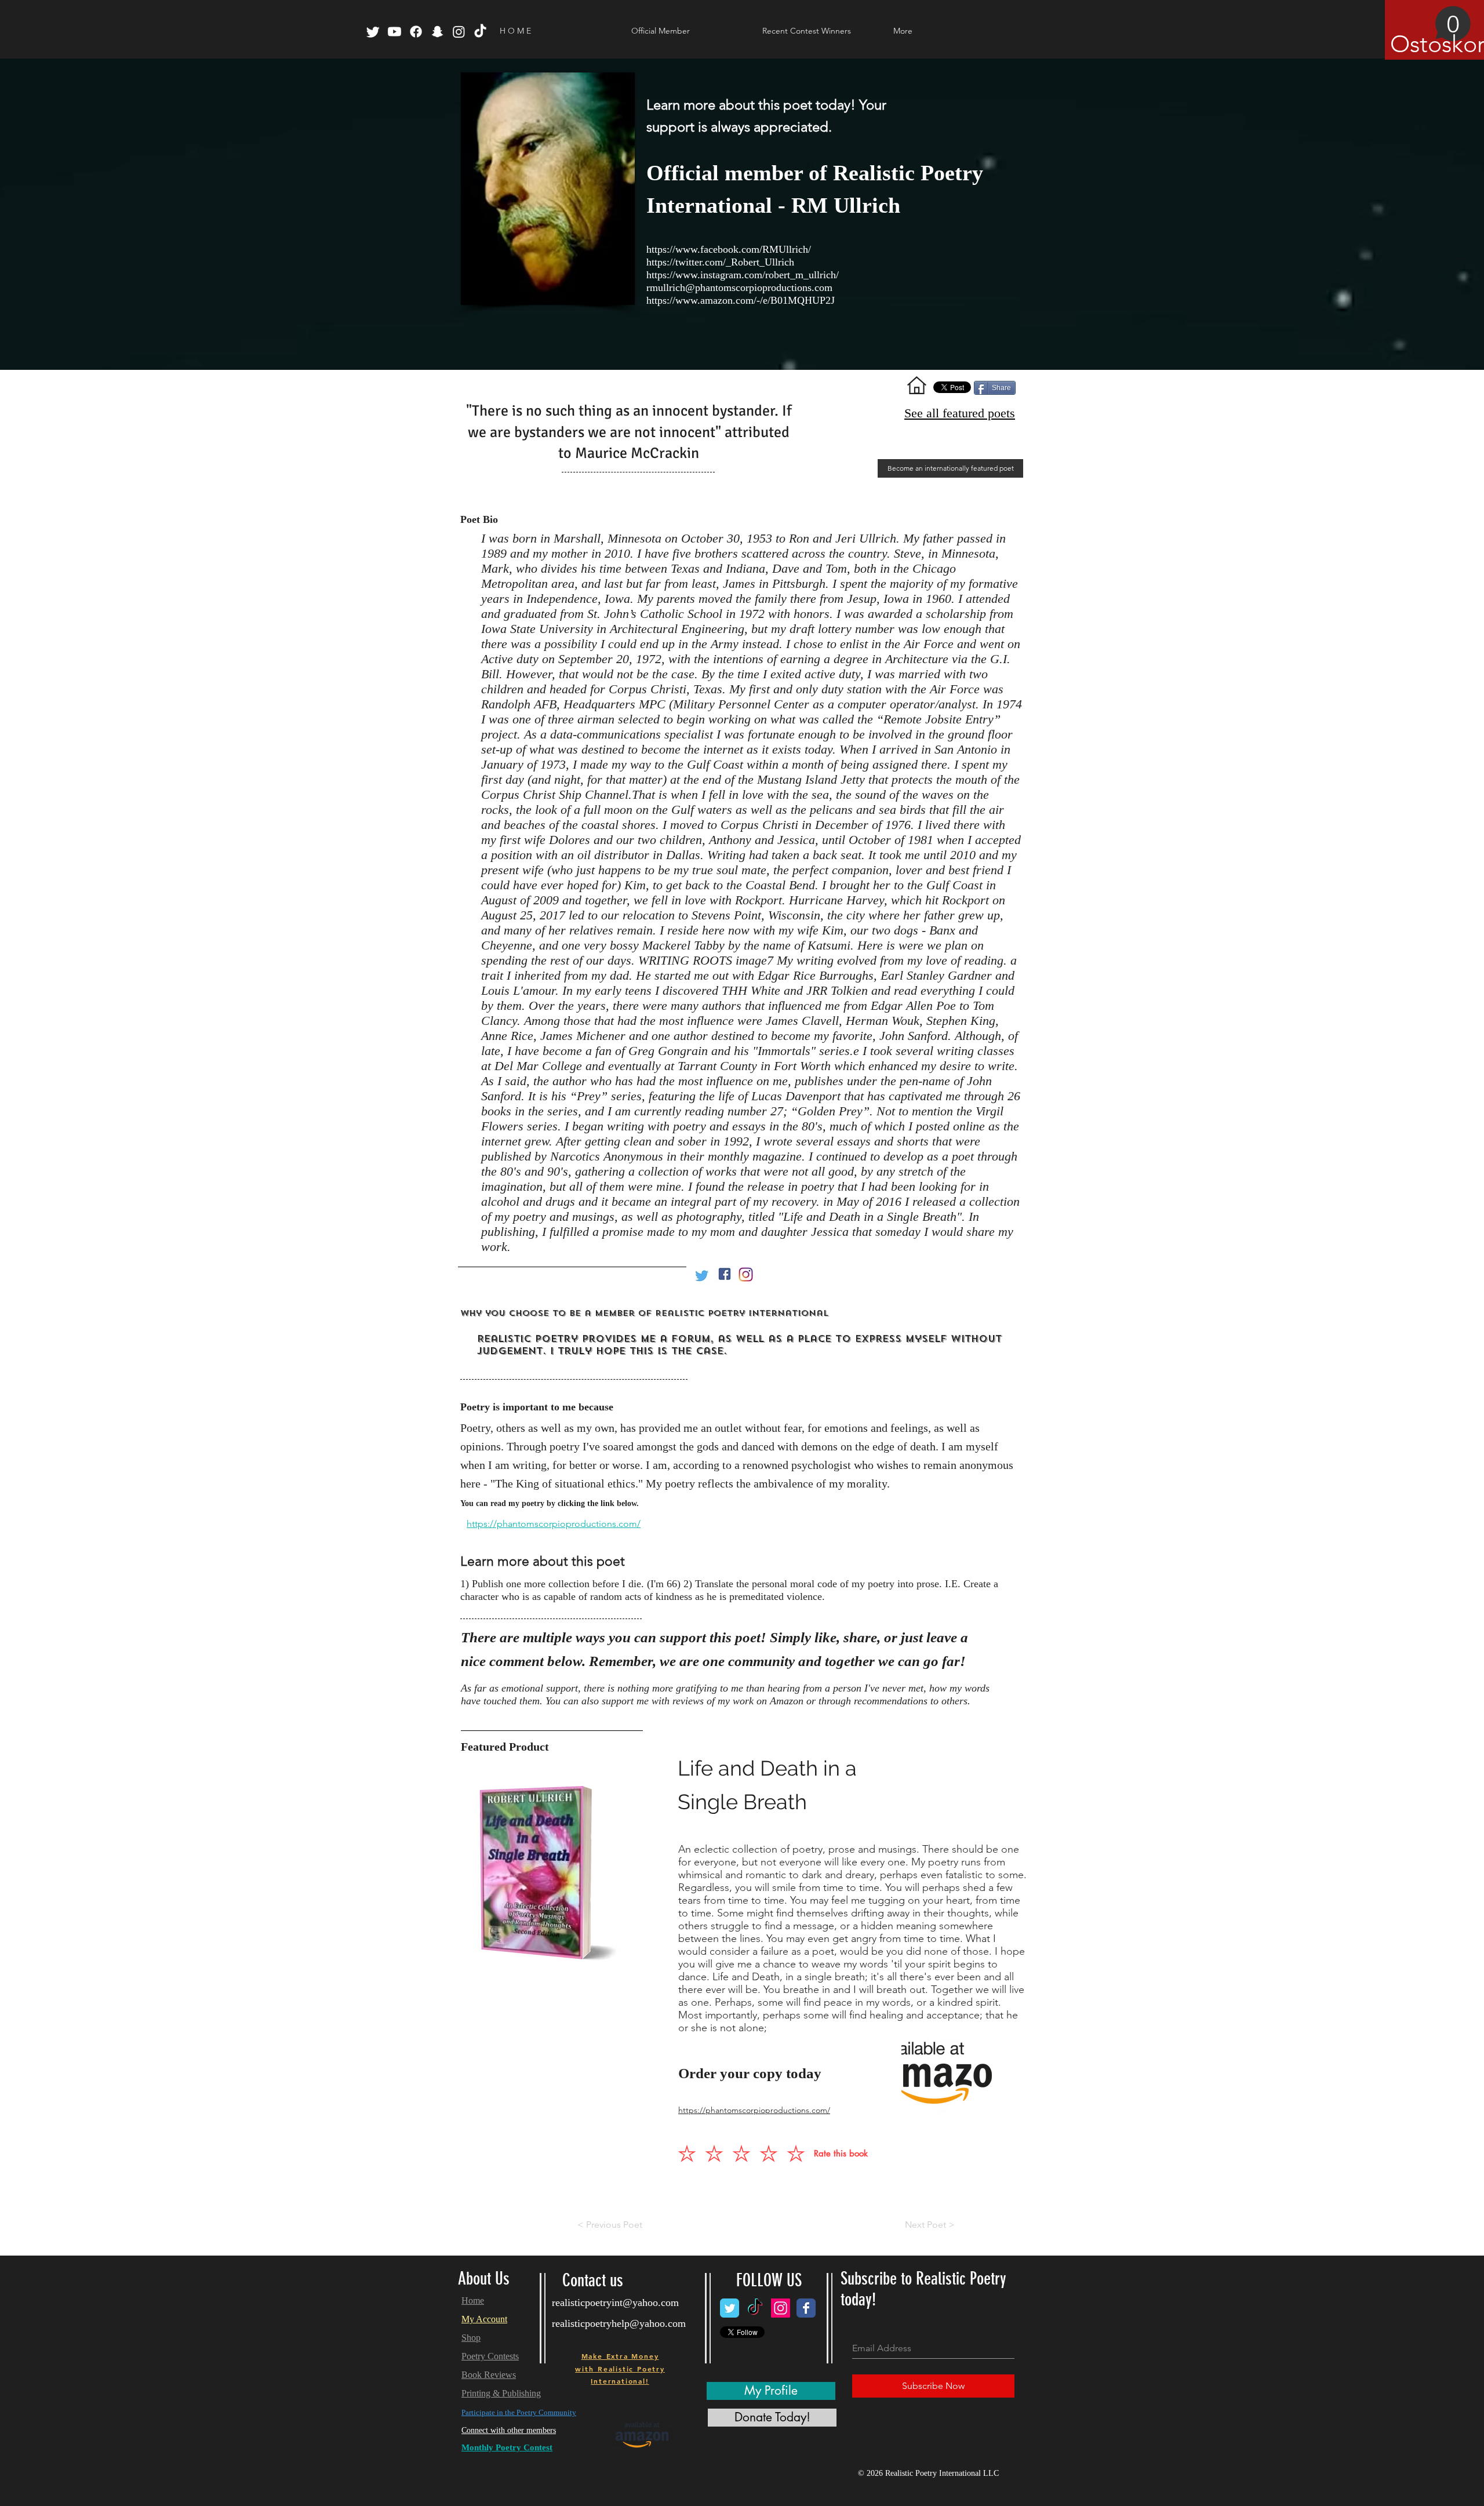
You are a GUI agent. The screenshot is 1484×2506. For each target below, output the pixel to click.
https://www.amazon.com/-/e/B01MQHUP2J (741, 300)
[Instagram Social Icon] (781, 2308)
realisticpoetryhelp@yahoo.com (619, 2323)
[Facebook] (416, 32)
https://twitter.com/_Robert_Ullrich (720, 262)
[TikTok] (480, 32)
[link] (1431, 32)
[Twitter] (373, 32)
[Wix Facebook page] (806, 2308)
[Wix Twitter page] (730, 2308)
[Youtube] (394, 32)
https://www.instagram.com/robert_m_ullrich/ (743, 275)
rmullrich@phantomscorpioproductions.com (739, 288)
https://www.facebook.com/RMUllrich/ (729, 249)
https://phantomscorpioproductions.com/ (554, 1524)
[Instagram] (459, 32)
